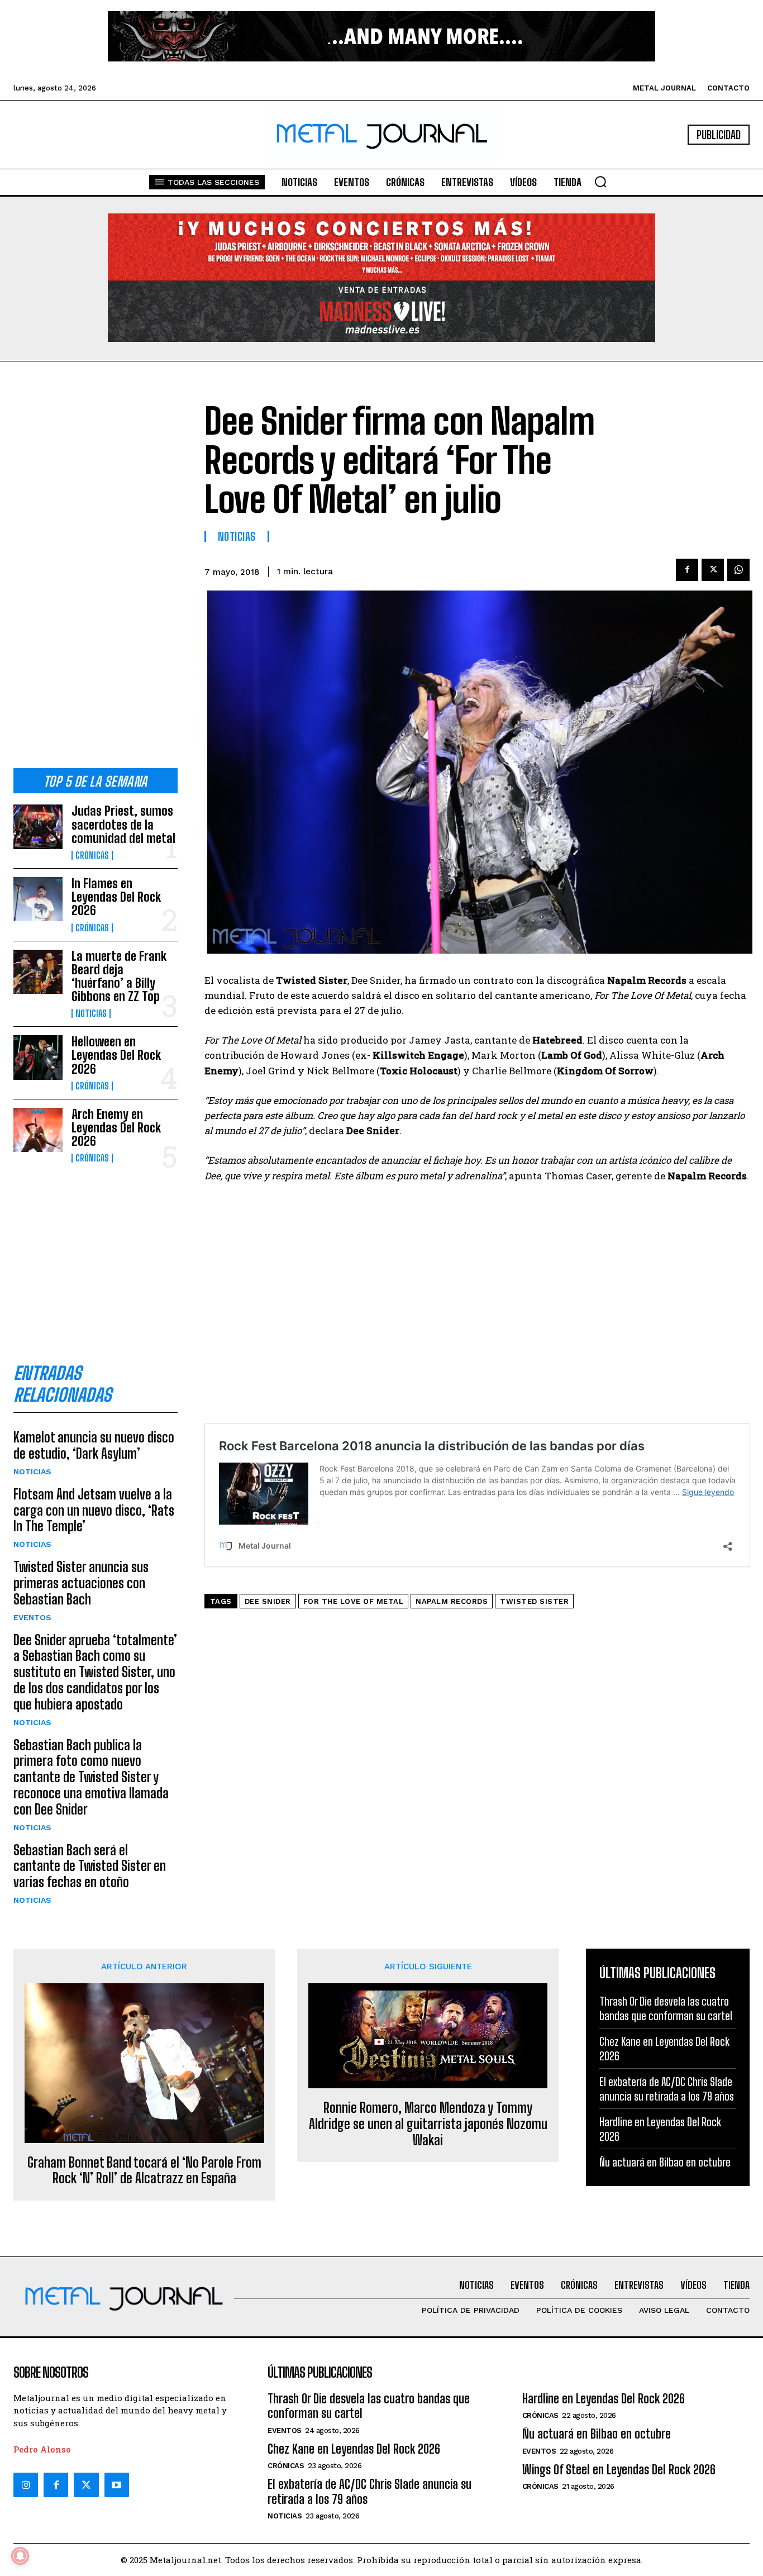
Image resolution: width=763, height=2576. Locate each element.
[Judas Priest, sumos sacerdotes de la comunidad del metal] (38, 827)
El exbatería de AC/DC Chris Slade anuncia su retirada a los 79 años (369, 2491)
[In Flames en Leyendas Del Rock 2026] (38, 899)
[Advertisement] (96, 574)
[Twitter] (86, 2485)
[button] (600, 182)
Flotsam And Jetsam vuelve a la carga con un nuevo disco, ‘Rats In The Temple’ (94, 1510)
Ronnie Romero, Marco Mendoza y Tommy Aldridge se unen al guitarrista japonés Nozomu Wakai (428, 2124)
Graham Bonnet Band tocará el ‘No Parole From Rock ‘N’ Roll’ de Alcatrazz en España (144, 2171)
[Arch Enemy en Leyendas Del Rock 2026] (38, 1130)
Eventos (32, 1617)
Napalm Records (452, 1601)
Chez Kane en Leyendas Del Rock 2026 (354, 2449)
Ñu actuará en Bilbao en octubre (665, 2162)
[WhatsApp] (738, 570)
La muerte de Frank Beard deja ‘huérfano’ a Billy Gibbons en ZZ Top (119, 977)
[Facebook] (687, 570)
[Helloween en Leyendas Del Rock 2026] (38, 1057)
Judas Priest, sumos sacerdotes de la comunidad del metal (123, 824)
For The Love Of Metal (354, 1601)
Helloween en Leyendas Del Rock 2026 (116, 1055)
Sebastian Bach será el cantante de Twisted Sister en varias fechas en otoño (90, 1866)
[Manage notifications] (20, 2556)
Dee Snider (268, 1601)
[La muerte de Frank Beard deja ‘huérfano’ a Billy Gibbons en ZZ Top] (38, 972)
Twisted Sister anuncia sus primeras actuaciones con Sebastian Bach (81, 1583)
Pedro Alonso (42, 2449)
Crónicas (92, 855)
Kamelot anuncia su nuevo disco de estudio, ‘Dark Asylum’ (94, 1445)
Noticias (91, 1013)
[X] (713, 570)
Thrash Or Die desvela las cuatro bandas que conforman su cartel (369, 2406)
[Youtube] (117, 2485)
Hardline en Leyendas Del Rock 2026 (604, 2399)
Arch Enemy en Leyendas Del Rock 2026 (116, 1128)
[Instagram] (26, 2485)
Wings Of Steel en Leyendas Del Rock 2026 (619, 2470)
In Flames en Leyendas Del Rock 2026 (116, 897)
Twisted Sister (534, 1601)
